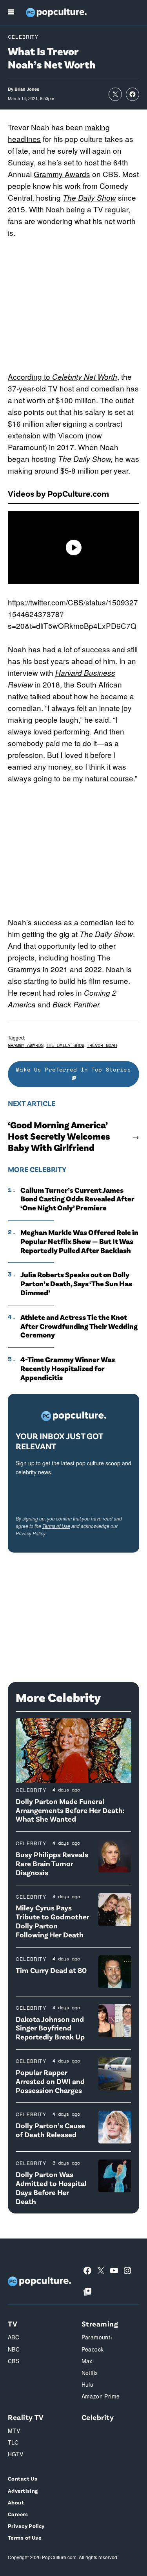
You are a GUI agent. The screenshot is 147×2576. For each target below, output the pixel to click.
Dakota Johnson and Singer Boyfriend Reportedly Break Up (50, 2028)
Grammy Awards (62, 174)
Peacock (93, 2349)
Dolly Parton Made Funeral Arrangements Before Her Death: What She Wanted (70, 1810)
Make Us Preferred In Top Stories (73, 1069)
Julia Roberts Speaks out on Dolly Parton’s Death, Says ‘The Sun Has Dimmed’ (76, 1284)
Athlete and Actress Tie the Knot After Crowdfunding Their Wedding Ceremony (79, 1326)
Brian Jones (27, 89)
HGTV (16, 2454)
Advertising (23, 2491)
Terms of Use (56, 1526)
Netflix (90, 2373)
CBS (14, 2361)
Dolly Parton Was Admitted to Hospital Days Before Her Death (51, 2187)
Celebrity (23, 37)
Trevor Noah (102, 1045)
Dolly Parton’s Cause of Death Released (50, 2130)
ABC (14, 2337)
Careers (18, 2514)
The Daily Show (89, 197)
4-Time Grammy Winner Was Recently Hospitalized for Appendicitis (68, 1368)
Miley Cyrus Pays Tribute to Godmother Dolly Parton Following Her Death (53, 1921)
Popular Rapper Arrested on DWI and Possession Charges (50, 2081)
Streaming (100, 2324)
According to (30, 376)
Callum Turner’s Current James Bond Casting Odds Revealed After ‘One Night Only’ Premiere (77, 1199)
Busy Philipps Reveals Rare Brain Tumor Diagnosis (52, 1863)
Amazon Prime (101, 2396)
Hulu (88, 2384)
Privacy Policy (31, 1533)
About (16, 2502)
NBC (14, 2349)
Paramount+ (98, 2337)
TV (13, 2324)
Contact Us (23, 2478)
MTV (14, 2431)
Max (87, 2361)
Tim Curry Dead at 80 (51, 1970)
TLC (13, 2442)
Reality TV (26, 2417)
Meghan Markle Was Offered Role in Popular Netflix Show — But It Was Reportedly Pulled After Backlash (79, 1241)
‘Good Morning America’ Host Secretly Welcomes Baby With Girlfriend (59, 1136)
